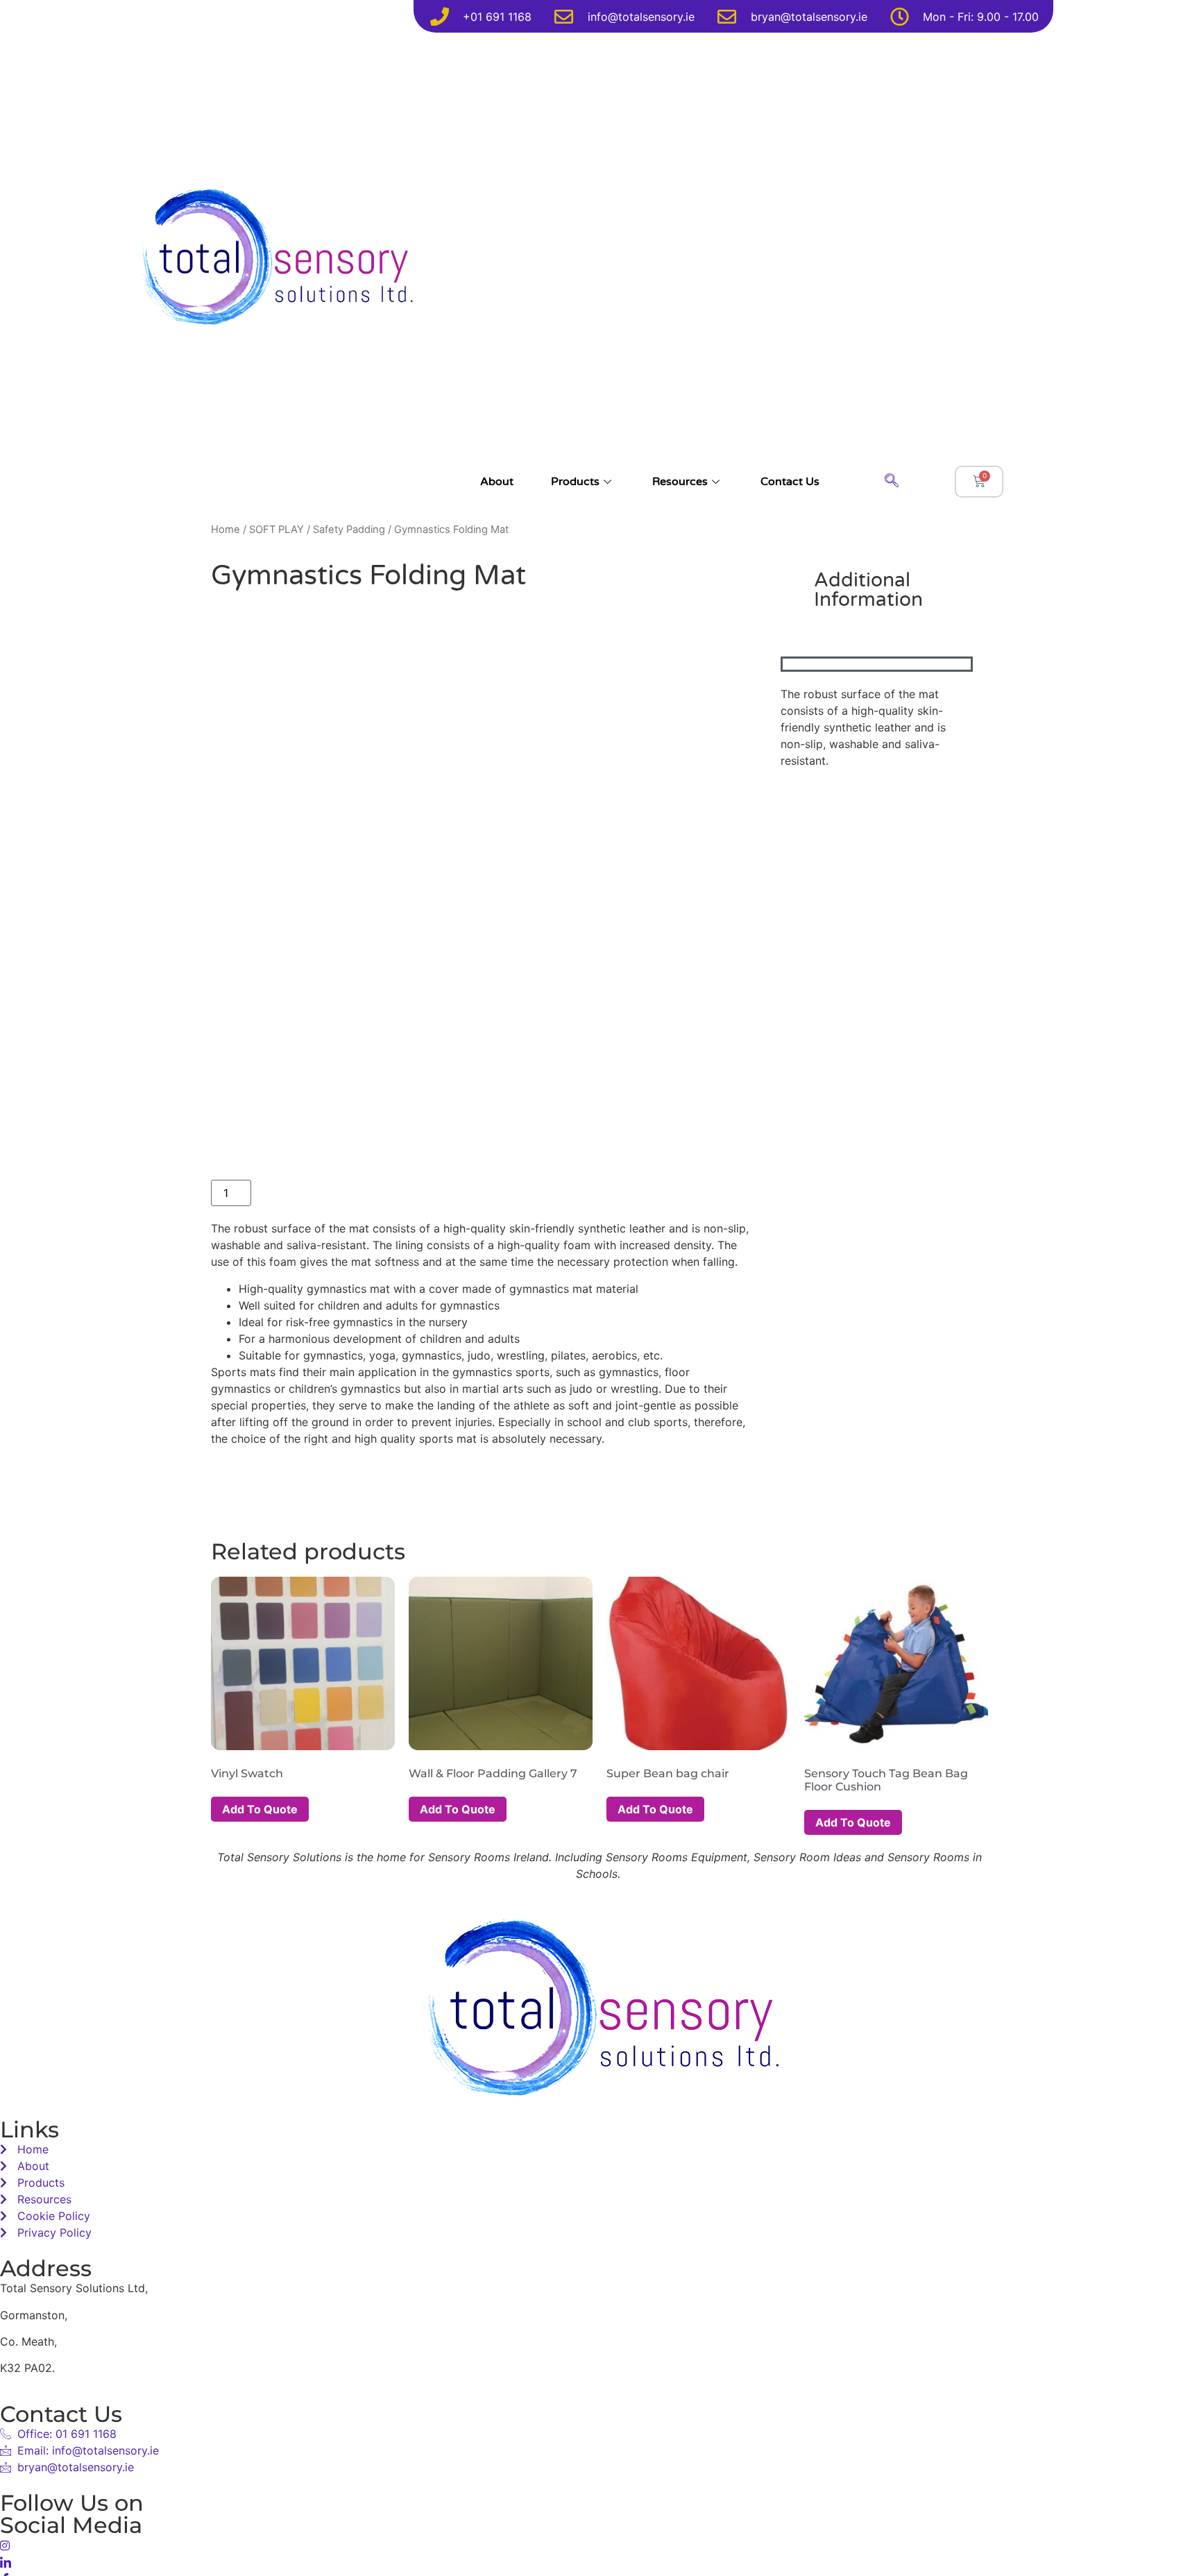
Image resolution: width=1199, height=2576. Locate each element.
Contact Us (790, 482)
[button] (892, 482)
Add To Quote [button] (260, 1809)
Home (226, 529)
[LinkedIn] (599, 2561)
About (497, 482)
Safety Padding (349, 529)
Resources (680, 482)
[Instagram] (599, 2545)
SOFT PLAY (277, 529)
